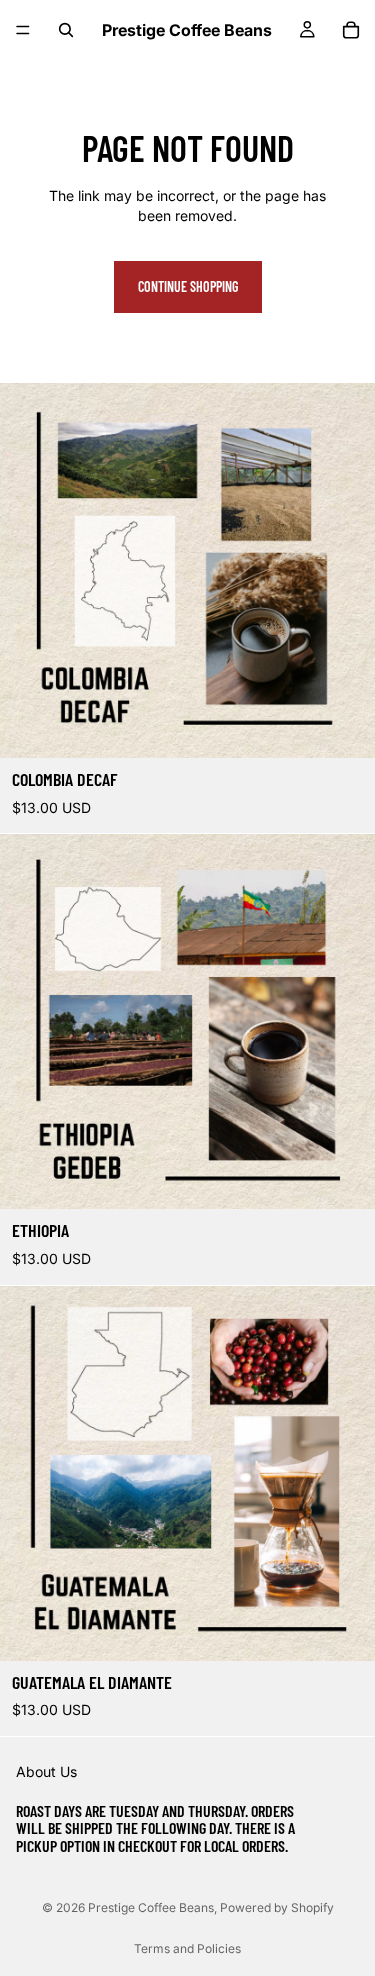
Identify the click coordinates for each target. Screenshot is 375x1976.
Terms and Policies (187, 1948)
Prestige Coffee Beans (151, 1907)
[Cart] (351, 30)
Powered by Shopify (277, 1907)
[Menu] (23, 30)
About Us (46, 1772)
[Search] (66, 30)
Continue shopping (188, 286)
